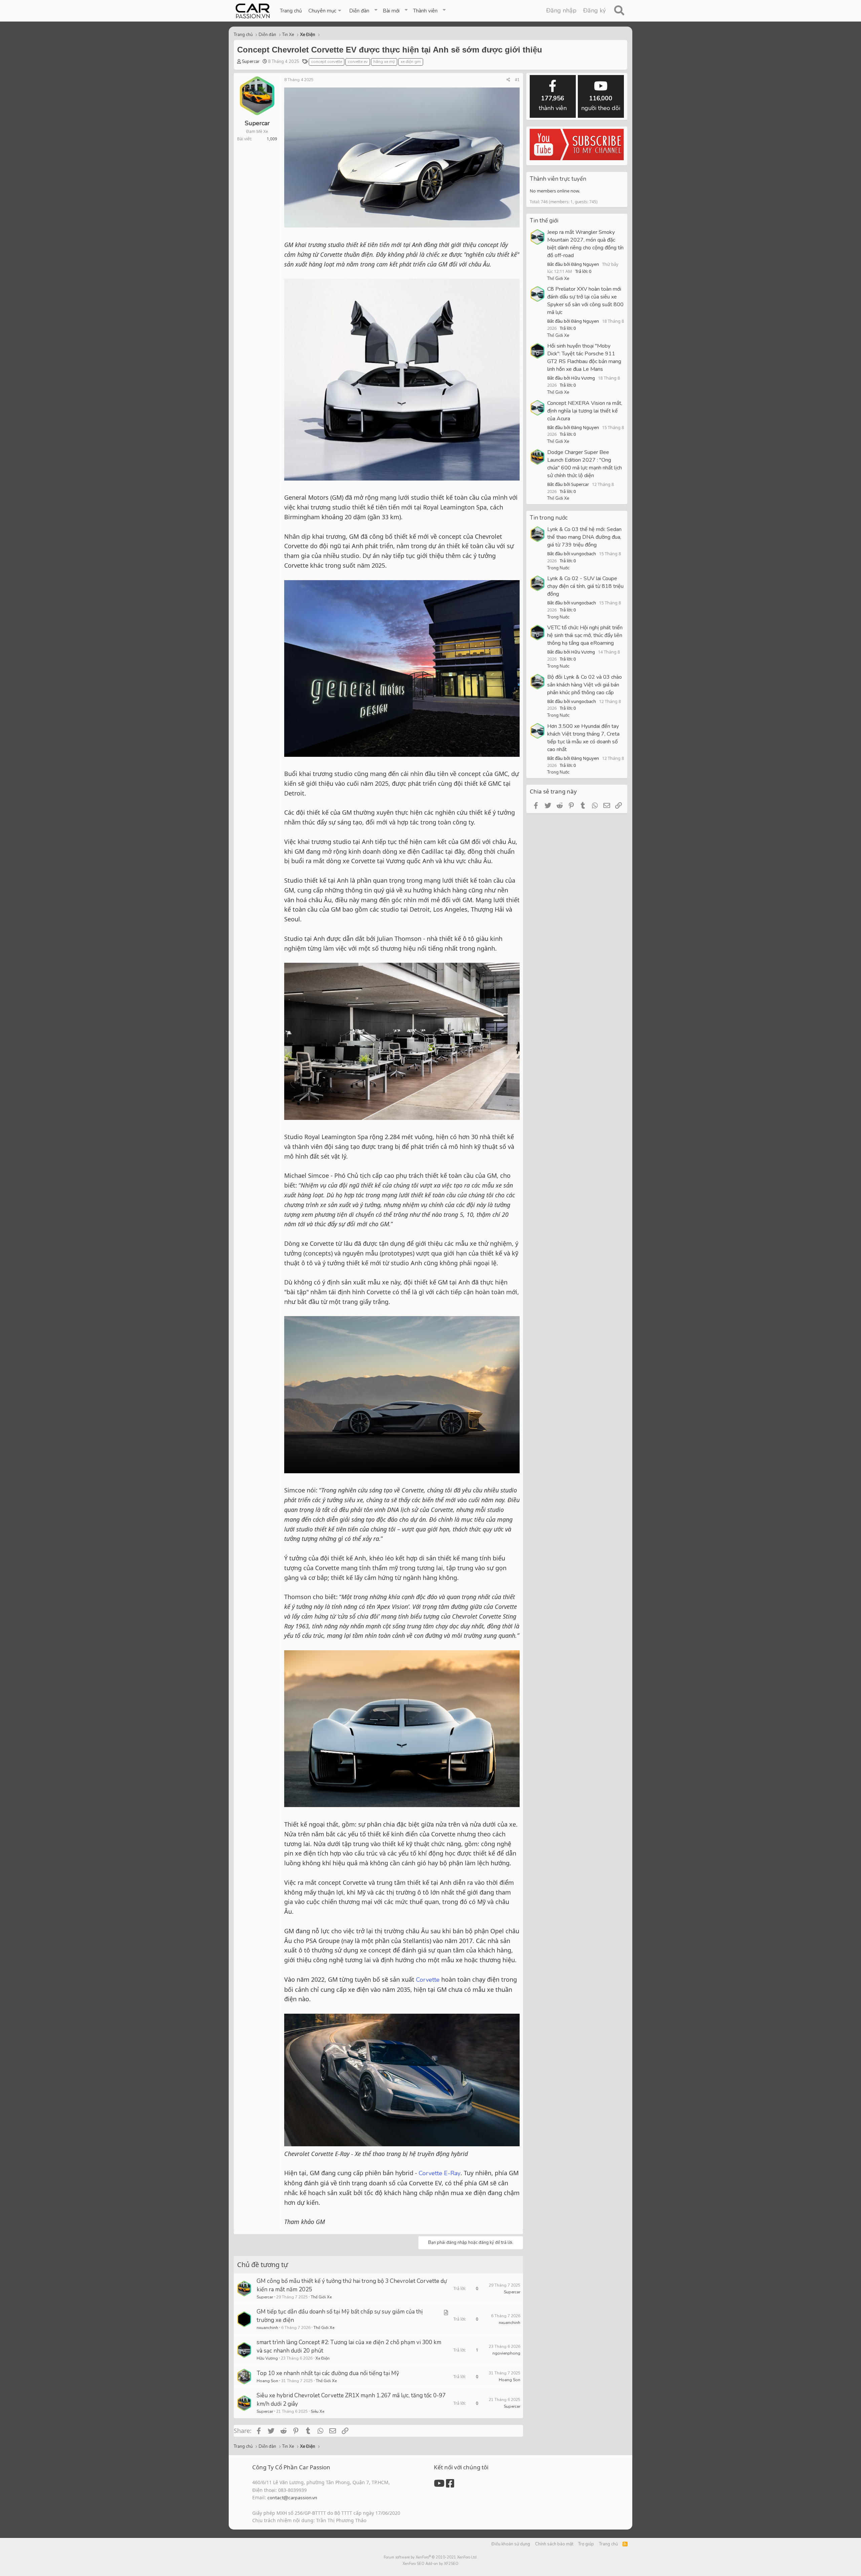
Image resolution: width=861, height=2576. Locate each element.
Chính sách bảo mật (554, 2544)
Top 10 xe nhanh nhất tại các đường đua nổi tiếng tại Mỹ (328, 2373)
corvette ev (358, 62)
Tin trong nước (549, 518)
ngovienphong (506, 2353)
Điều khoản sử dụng (511, 2544)
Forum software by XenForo (431, 2557)
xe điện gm (411, 62)
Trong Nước (558, 568)
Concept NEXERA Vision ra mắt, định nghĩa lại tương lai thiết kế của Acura (585, 411)
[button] (325, 11)
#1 (517, 80)
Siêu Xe (317, 2411)
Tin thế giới (544, 221)
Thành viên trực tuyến (558, 179)
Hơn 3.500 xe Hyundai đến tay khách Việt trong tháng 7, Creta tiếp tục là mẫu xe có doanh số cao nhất (583, 738)
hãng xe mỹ (384, 62)
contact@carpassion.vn (292, 2498)
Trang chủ (291, 11)
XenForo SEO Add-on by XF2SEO (430, 2564)
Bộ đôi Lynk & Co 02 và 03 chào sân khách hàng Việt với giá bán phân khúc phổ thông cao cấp (585, 685)
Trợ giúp (586, 2544)
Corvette (428, 1980)
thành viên (553, 103)
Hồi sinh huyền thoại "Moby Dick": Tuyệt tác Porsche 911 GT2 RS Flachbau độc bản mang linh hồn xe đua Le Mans (584, 358)
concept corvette (327, 62)
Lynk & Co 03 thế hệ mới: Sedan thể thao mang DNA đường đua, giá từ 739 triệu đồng (584, 537)
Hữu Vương (267, 2358)
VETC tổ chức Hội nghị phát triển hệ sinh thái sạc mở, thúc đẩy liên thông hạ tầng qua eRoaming (585, 635)
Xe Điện (323, 2358)
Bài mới (391, 11)
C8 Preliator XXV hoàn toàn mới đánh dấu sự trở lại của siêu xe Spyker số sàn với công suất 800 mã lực (585, 301)
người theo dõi (601, 103)
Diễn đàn (359, 11)
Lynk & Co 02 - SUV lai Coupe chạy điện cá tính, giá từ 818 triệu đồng (585, 586)
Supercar (251, 62)
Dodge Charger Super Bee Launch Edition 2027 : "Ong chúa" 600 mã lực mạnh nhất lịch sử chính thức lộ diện (585, 464)
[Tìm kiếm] (619, 11)
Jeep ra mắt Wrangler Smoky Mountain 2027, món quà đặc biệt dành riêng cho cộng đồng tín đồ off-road (585, 244)
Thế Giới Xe (321, 2297)
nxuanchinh (267, 2328)
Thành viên (425, 11)
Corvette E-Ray (440, 2173)
